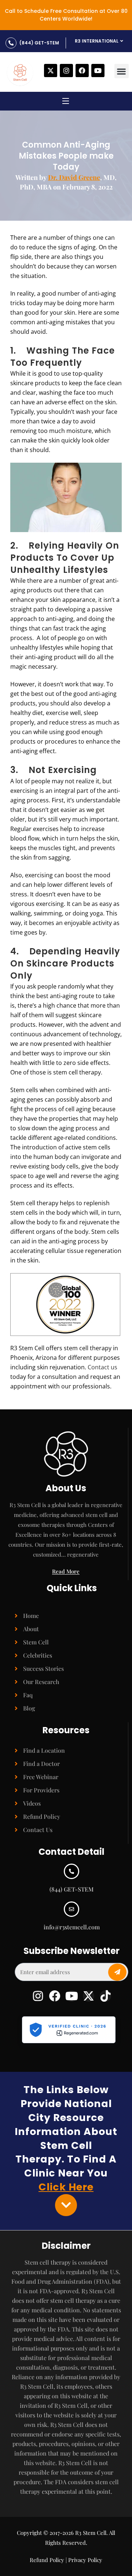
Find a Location (44, 1750)
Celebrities (38, 1655)
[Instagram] (66, 71)
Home (31, 1616)
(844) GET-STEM (39, 43)
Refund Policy (42, 1816)
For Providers (41, 1790)
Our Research (41, 1682)
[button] (122, 71)
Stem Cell (36, 1642)
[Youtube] (98, 71)
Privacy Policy (85, 2560)
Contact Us (38, 1830)
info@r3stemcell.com (72, 1927)
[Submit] (117, 1972)
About (31, 1629)
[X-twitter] (51, 71)
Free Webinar (41, 1777)
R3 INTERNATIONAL (97, 41)
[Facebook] (82, 71)
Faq (28, 1695)
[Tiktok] (105, 1996)
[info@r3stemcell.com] (71, 1909)
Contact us (102, 1367)
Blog (29, 1708)
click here (66, 2187)
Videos (32, 1803)
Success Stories (43, 1668)
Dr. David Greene (74, 177)
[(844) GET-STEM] (11, 43)
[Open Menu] (66, 102)
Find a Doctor (41, 1764)
